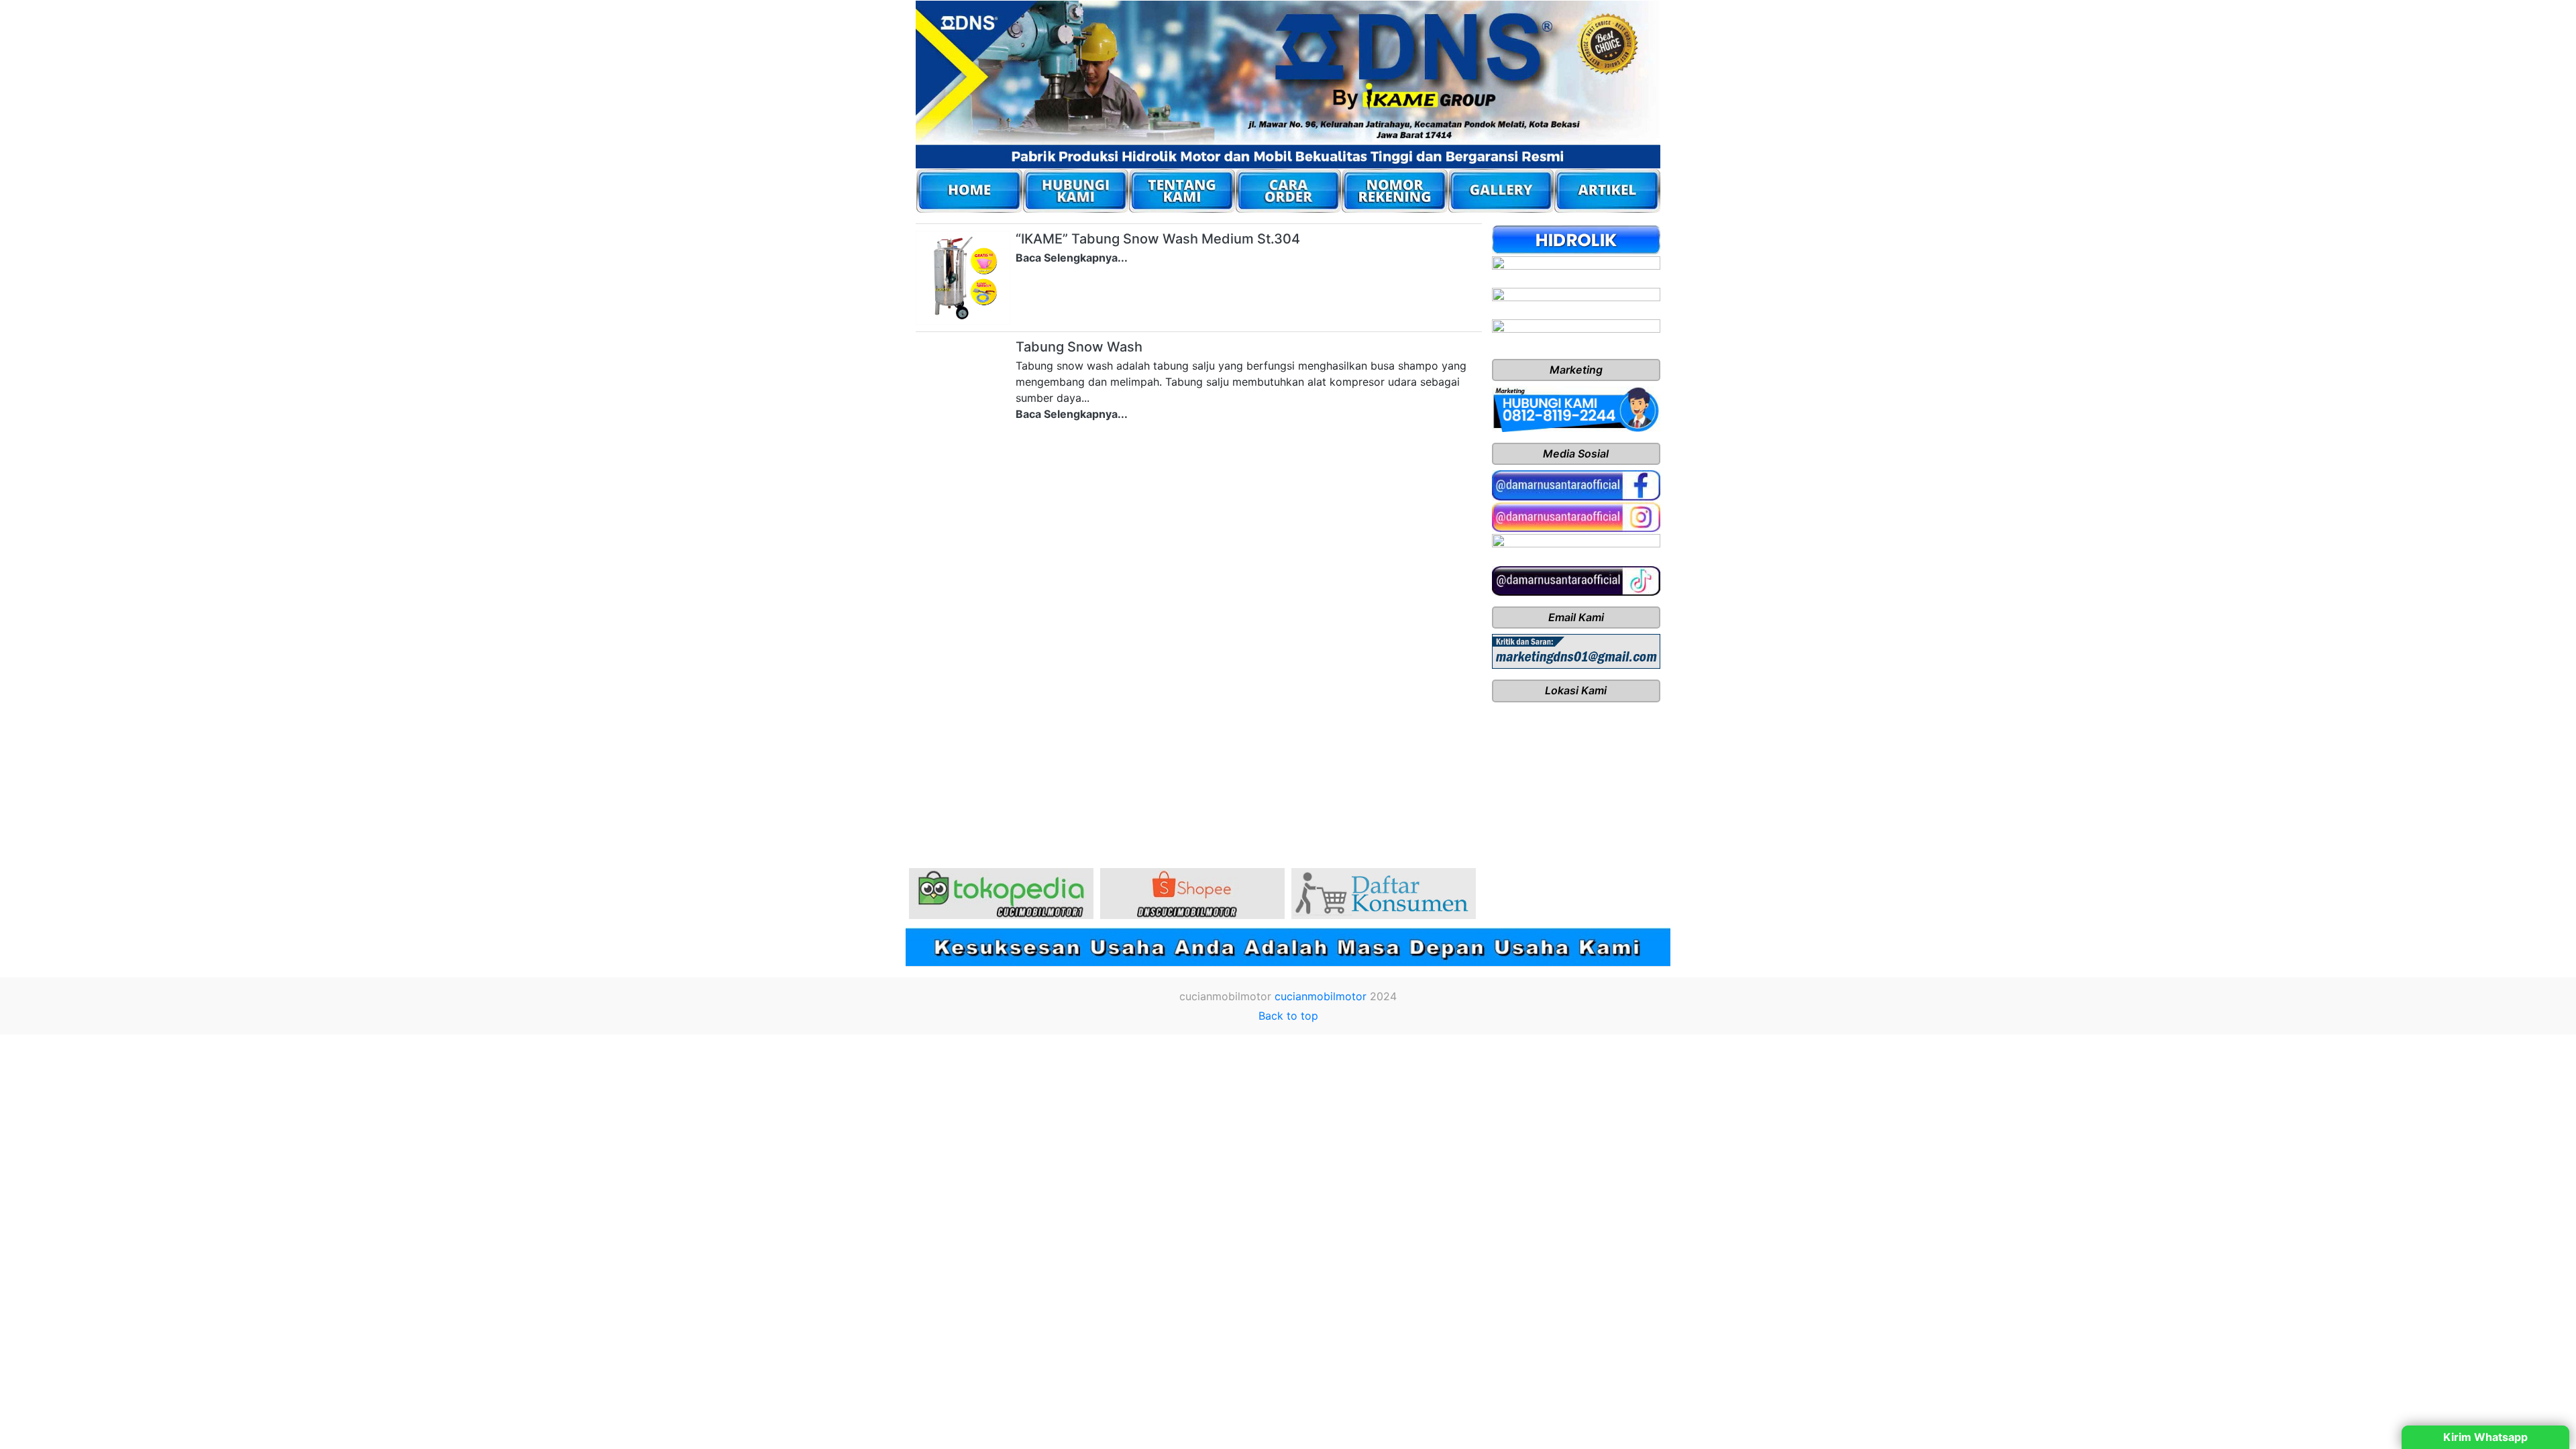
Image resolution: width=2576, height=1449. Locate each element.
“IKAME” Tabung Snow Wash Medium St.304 (1158, 239)
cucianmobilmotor (1321, 996)
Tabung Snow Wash (1079, 347)
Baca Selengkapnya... (1072, 258)
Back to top (1288, 1016)
